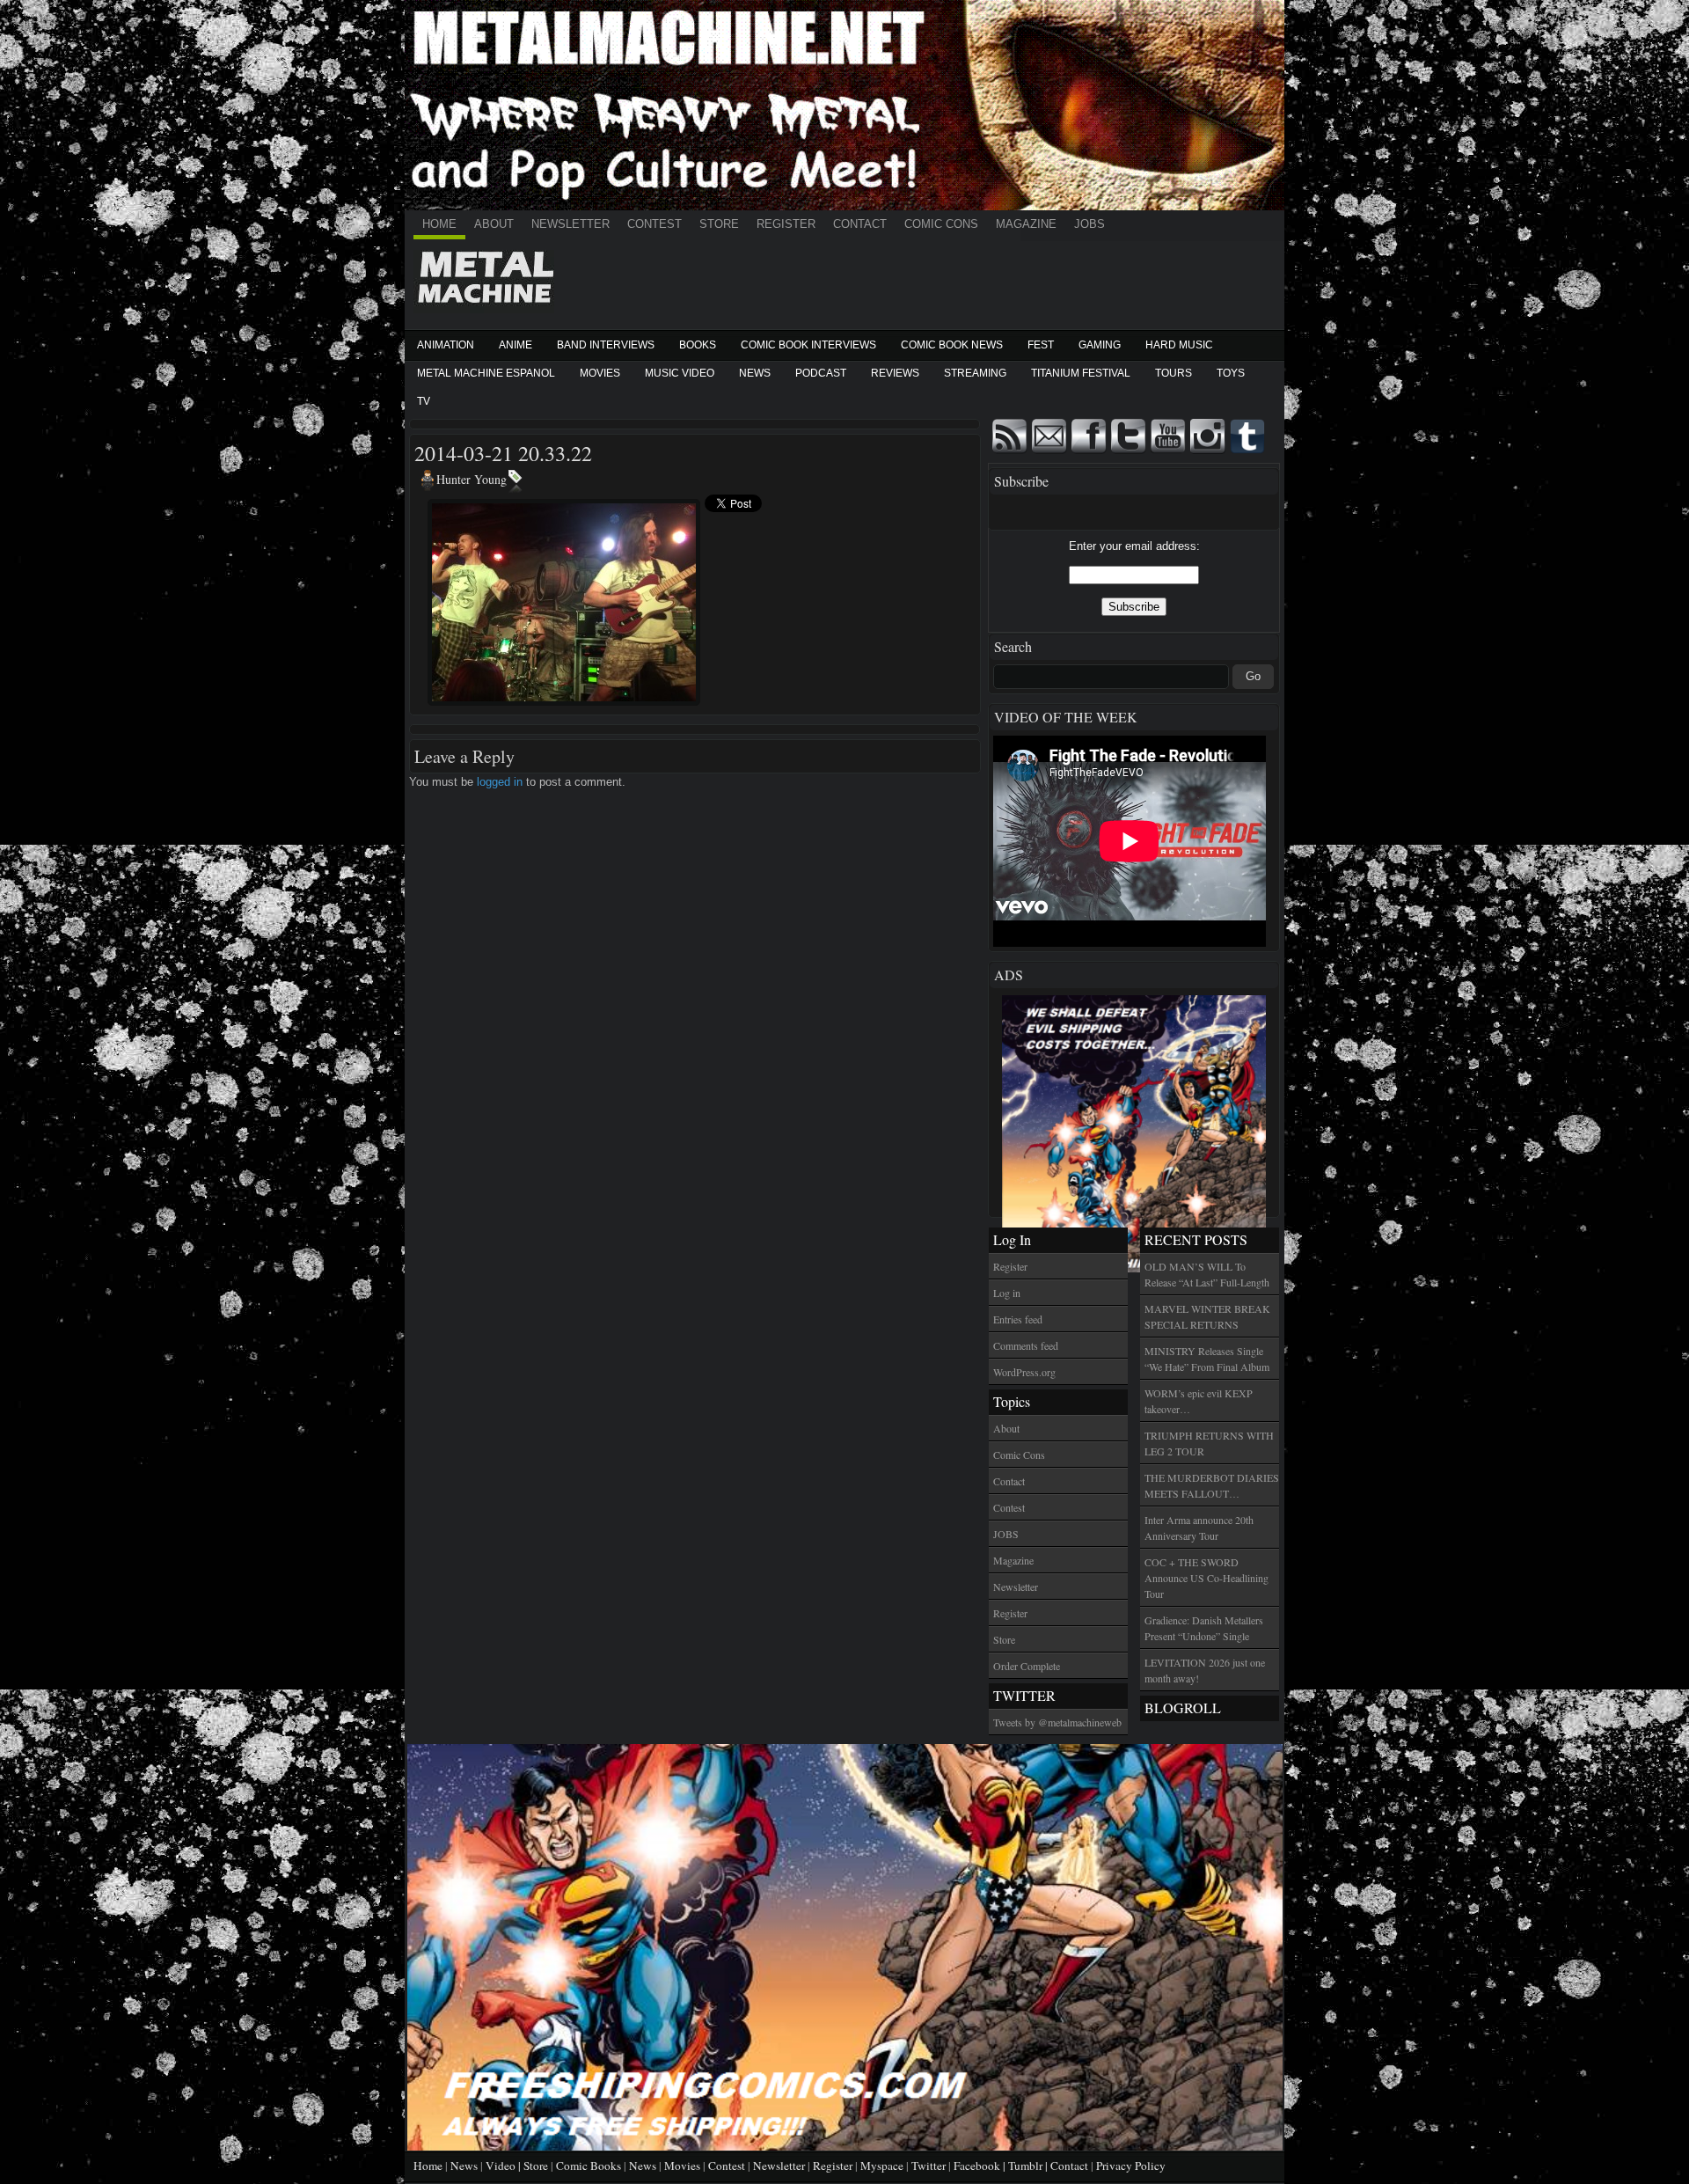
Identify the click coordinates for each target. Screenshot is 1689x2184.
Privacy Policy (1131, 2166)
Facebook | (981, 2166)
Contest (654, 224)
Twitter (929, 2166)
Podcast (821, 373)
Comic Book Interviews (808, 345)
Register (786, 224)
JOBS (1089, 224)
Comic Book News (952, 345)
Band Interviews (606, 345)
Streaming (975, 373)
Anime (515, 345)
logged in (500, 782)
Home (439, 224)
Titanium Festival (1081, 373)
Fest (1041, 345)
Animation (446, 345)
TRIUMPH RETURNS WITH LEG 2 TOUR (1209, 1443)
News (755, 373)
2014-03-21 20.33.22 (503, 453)
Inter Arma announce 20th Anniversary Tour (1199, 1528)
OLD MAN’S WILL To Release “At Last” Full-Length (1207, 1274)
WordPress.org (1024, 1372)
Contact (860, 224)
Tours (1174, 373)
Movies (600, 373)
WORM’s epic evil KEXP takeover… (1199, 1401)
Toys (1231, 373)
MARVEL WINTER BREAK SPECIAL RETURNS (1207, 1316)
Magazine (1026, 224)
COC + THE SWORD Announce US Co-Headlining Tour (1206, 1578)
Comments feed (1026, 1345)
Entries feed (1018, 1319)
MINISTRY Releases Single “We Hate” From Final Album (1207, 1359)
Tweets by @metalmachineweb (1057, 1722)
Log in (1007, 1293)
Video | (505, 2166)
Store (719, 224)
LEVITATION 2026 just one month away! (1205, 1670)
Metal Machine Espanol (486, 373)
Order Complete (1027, 1666)
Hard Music (1179, 345)
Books (698, 345)
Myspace (882, 2166)
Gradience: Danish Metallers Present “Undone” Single (1204, 1628)
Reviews (895, 373)
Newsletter (570, 224)
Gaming (1100, 345)
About (494, 224)
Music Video (680, 373)
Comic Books (589, 2166)
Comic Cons (941, 224)
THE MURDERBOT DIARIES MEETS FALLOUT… (1212, 1485)
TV (424, 401)
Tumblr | (1029, 2166)
